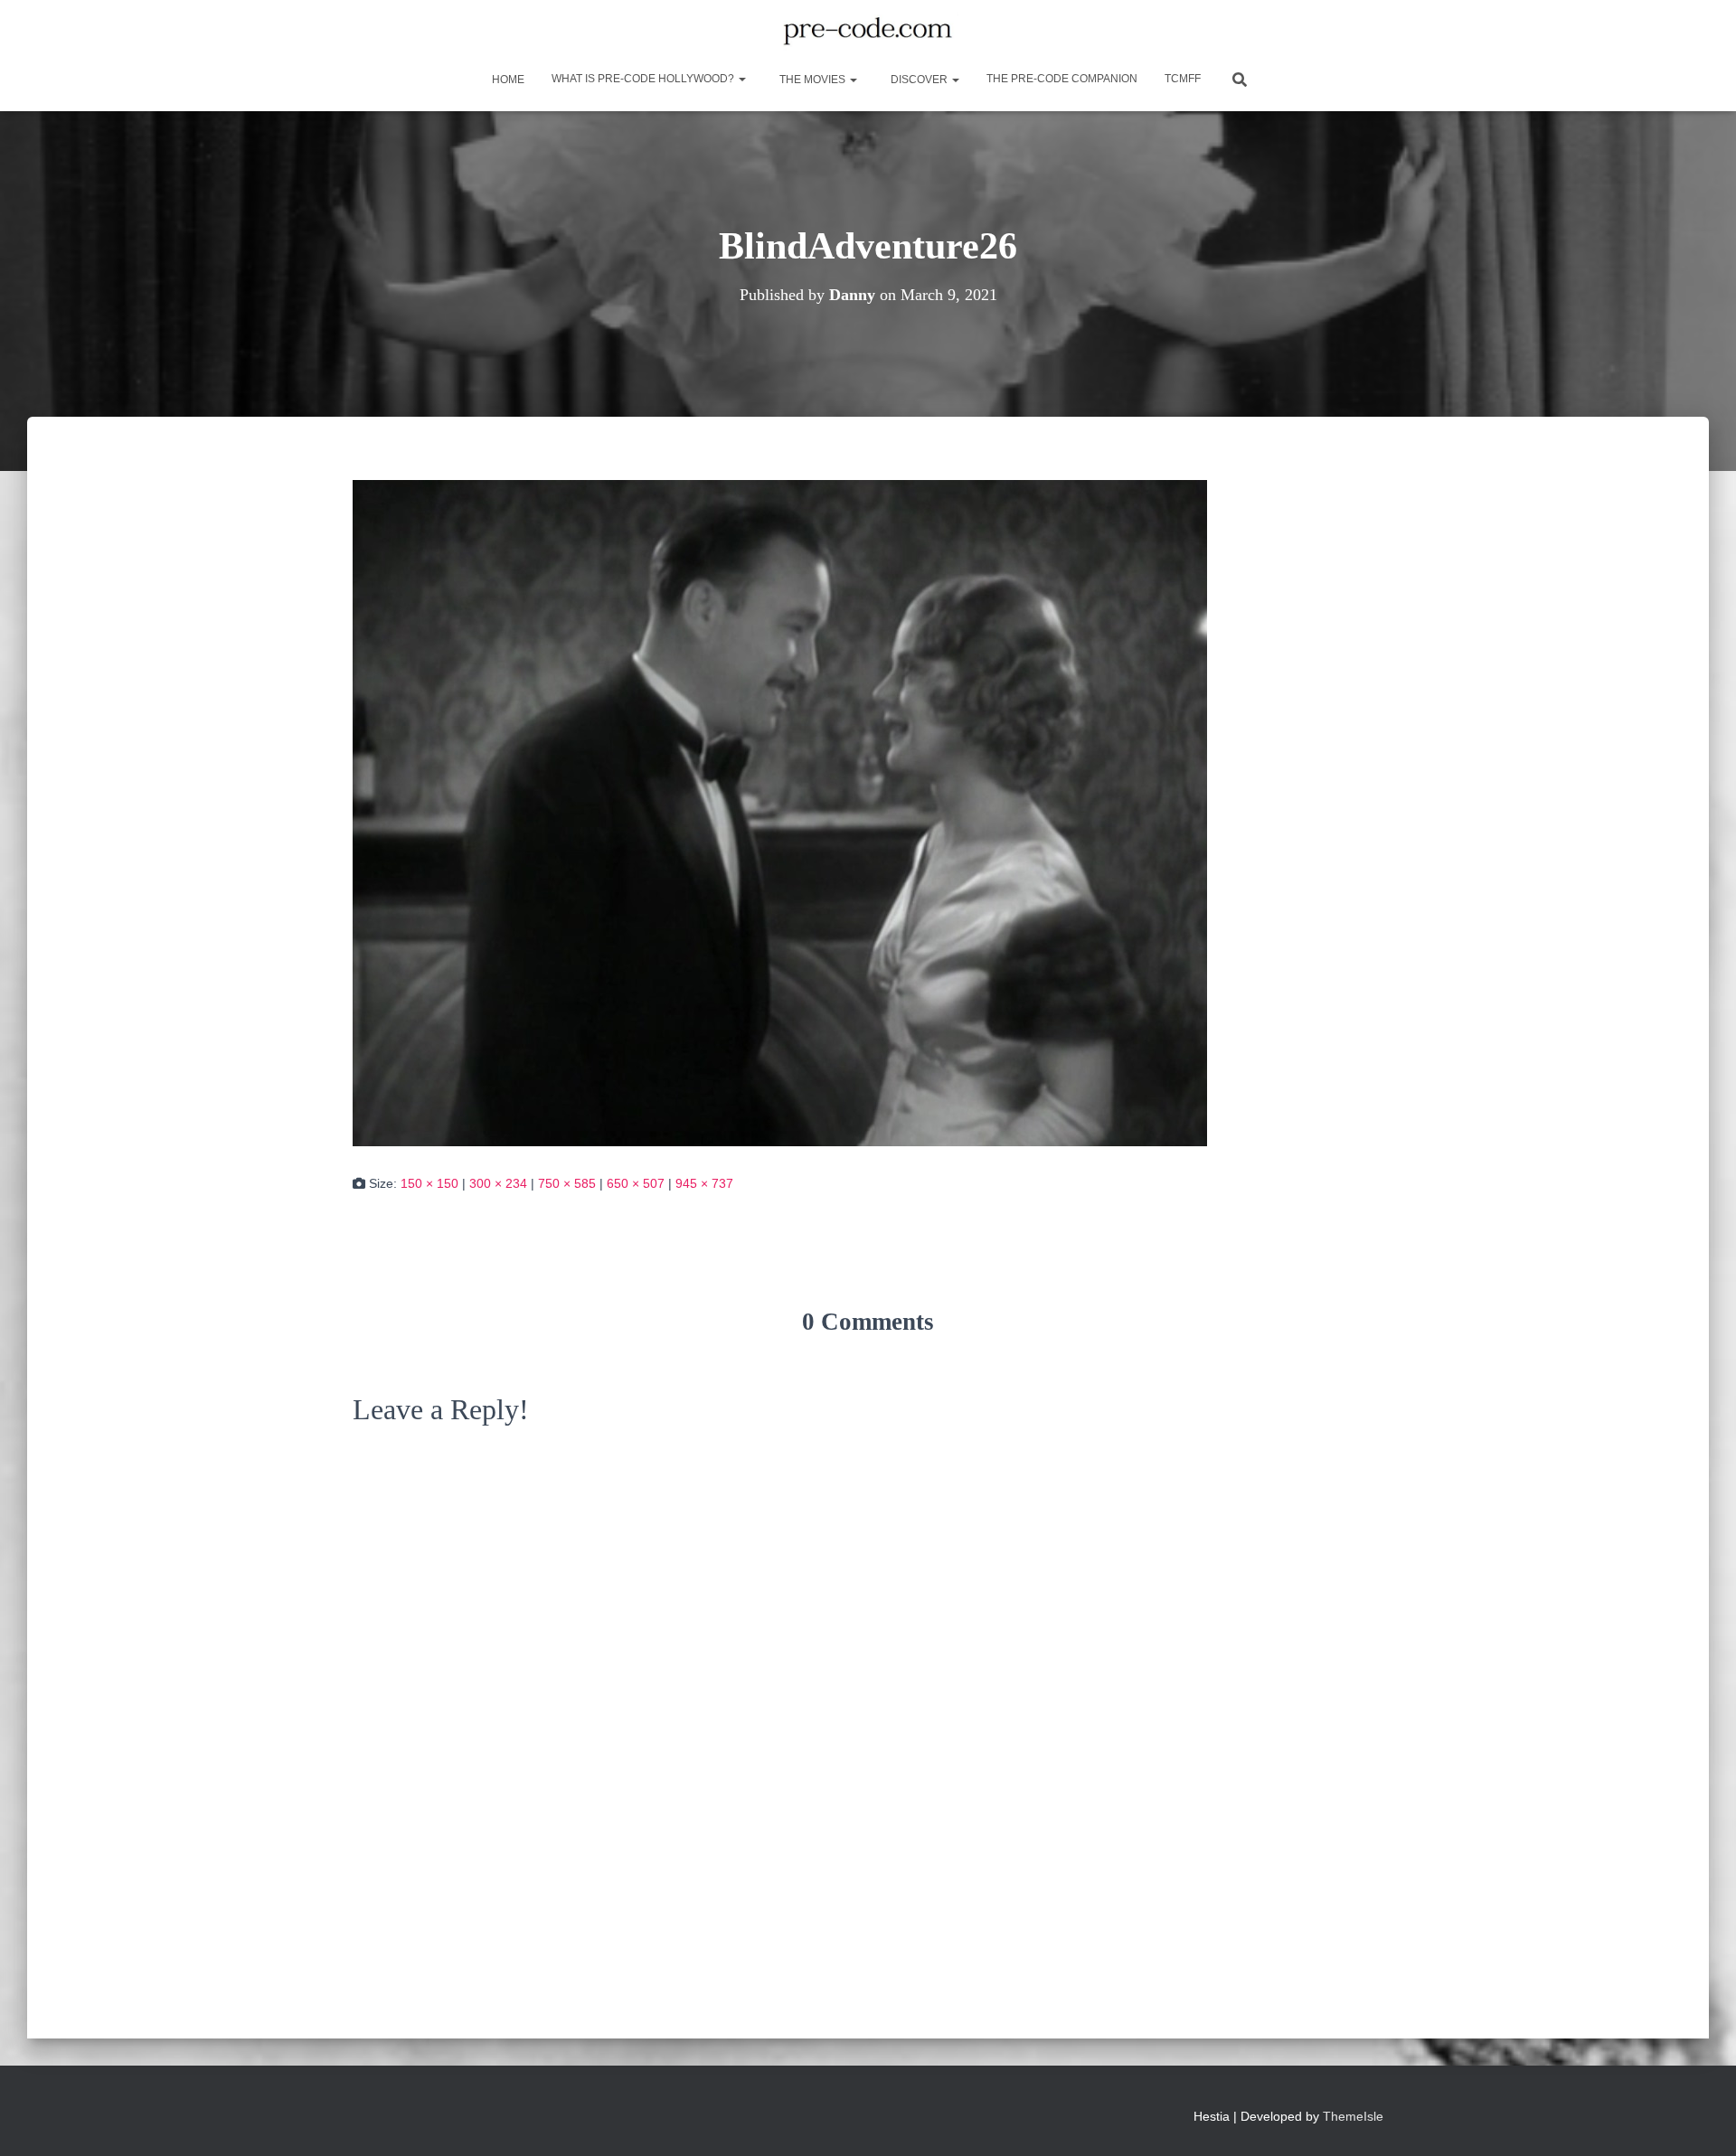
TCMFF (1183, 79)
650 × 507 (636, 1183)
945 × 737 (704, 1183)
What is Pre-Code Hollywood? (644, 79)
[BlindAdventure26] (780, 812)
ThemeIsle (1353, 2116)
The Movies (812, 80)
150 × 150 (429, 1183)
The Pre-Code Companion (1062, 79)
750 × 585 (567, 1183)
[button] (741, 79)
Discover (919, 80)
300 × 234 (498, 1183)
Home (507, 80)
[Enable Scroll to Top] (1700, 2120)
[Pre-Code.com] (868, 32)
